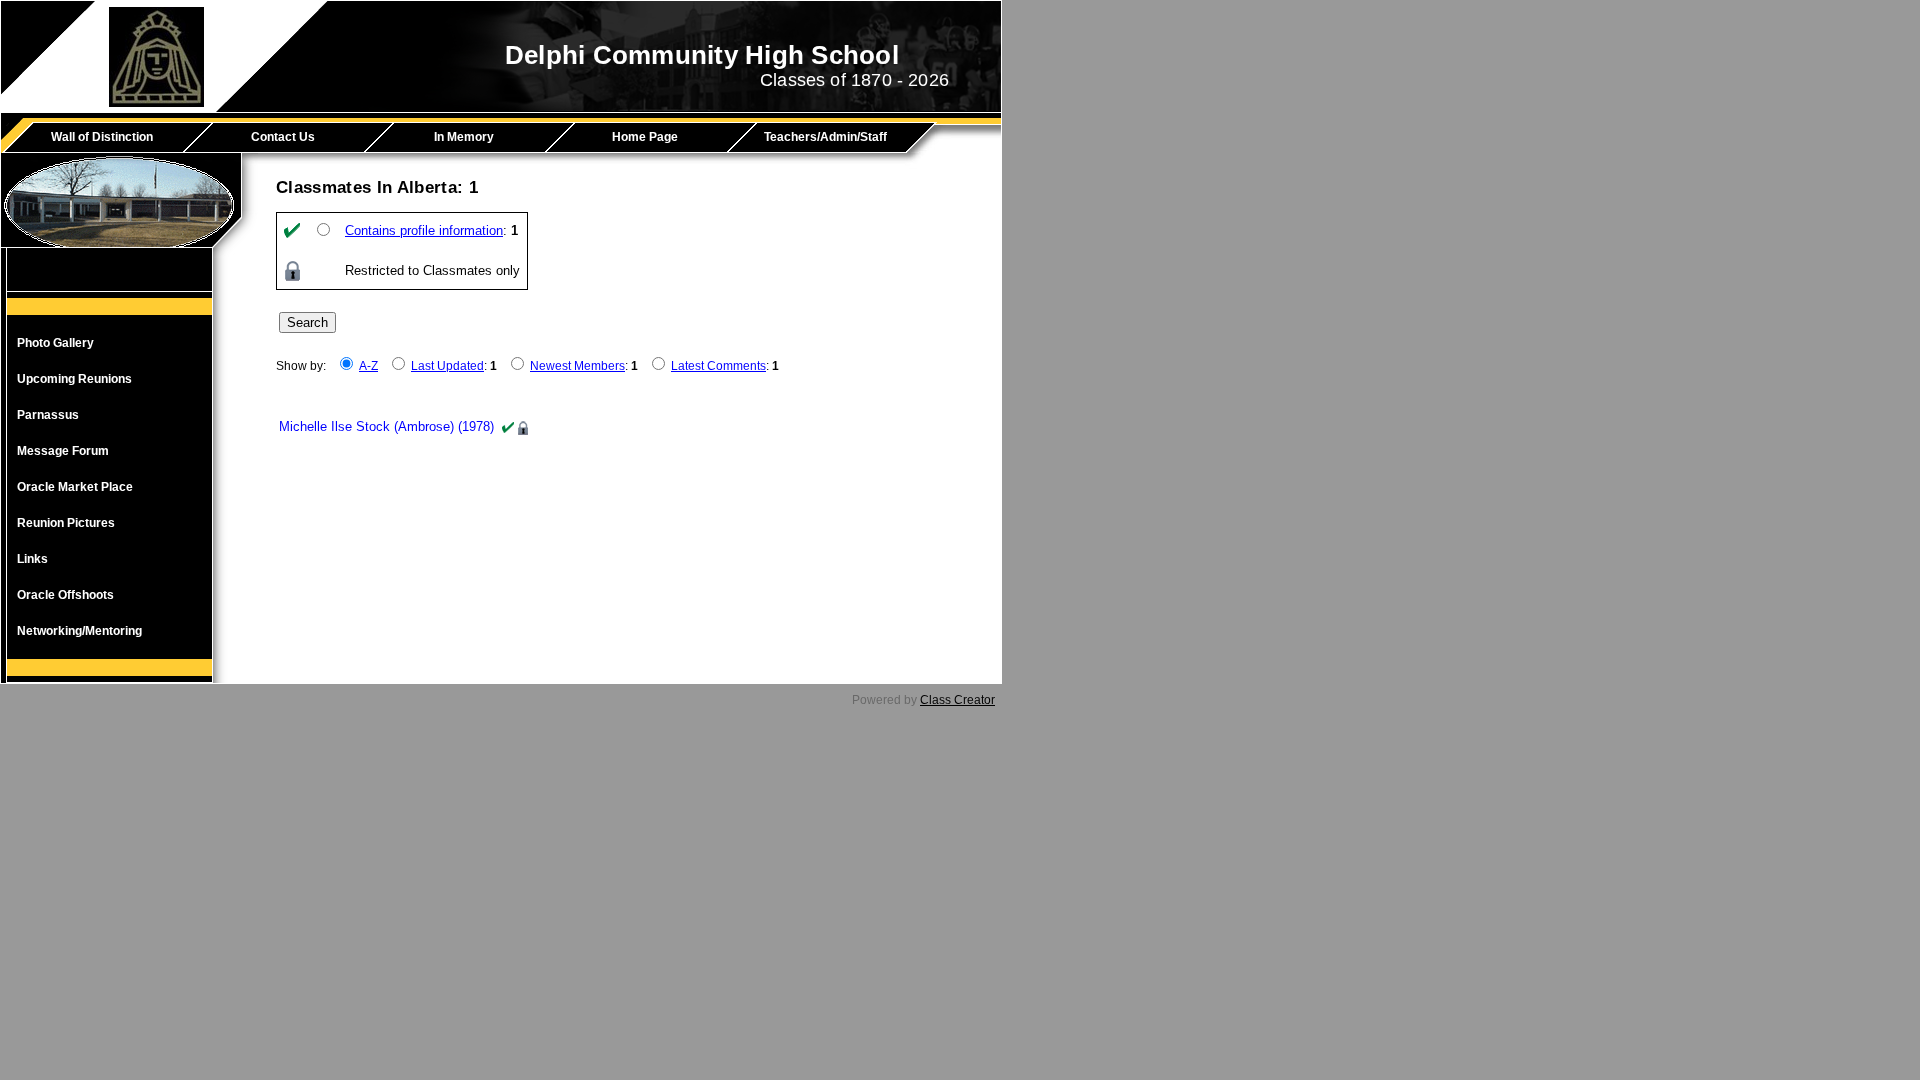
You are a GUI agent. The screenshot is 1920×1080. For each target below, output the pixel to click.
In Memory (464, 137)
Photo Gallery (55, 343)
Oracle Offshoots (65, 595)
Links (32, 559)
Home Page (645, 137)
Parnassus (48, 415)
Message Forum (63, 451)
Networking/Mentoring (79, 631)
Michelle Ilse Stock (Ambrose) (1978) (386, 426)
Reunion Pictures (66, 523)
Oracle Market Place (75, 487)
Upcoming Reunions (74, 379)
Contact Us (283, 137)
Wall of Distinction (102, 137)
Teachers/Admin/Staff (825, 137)
